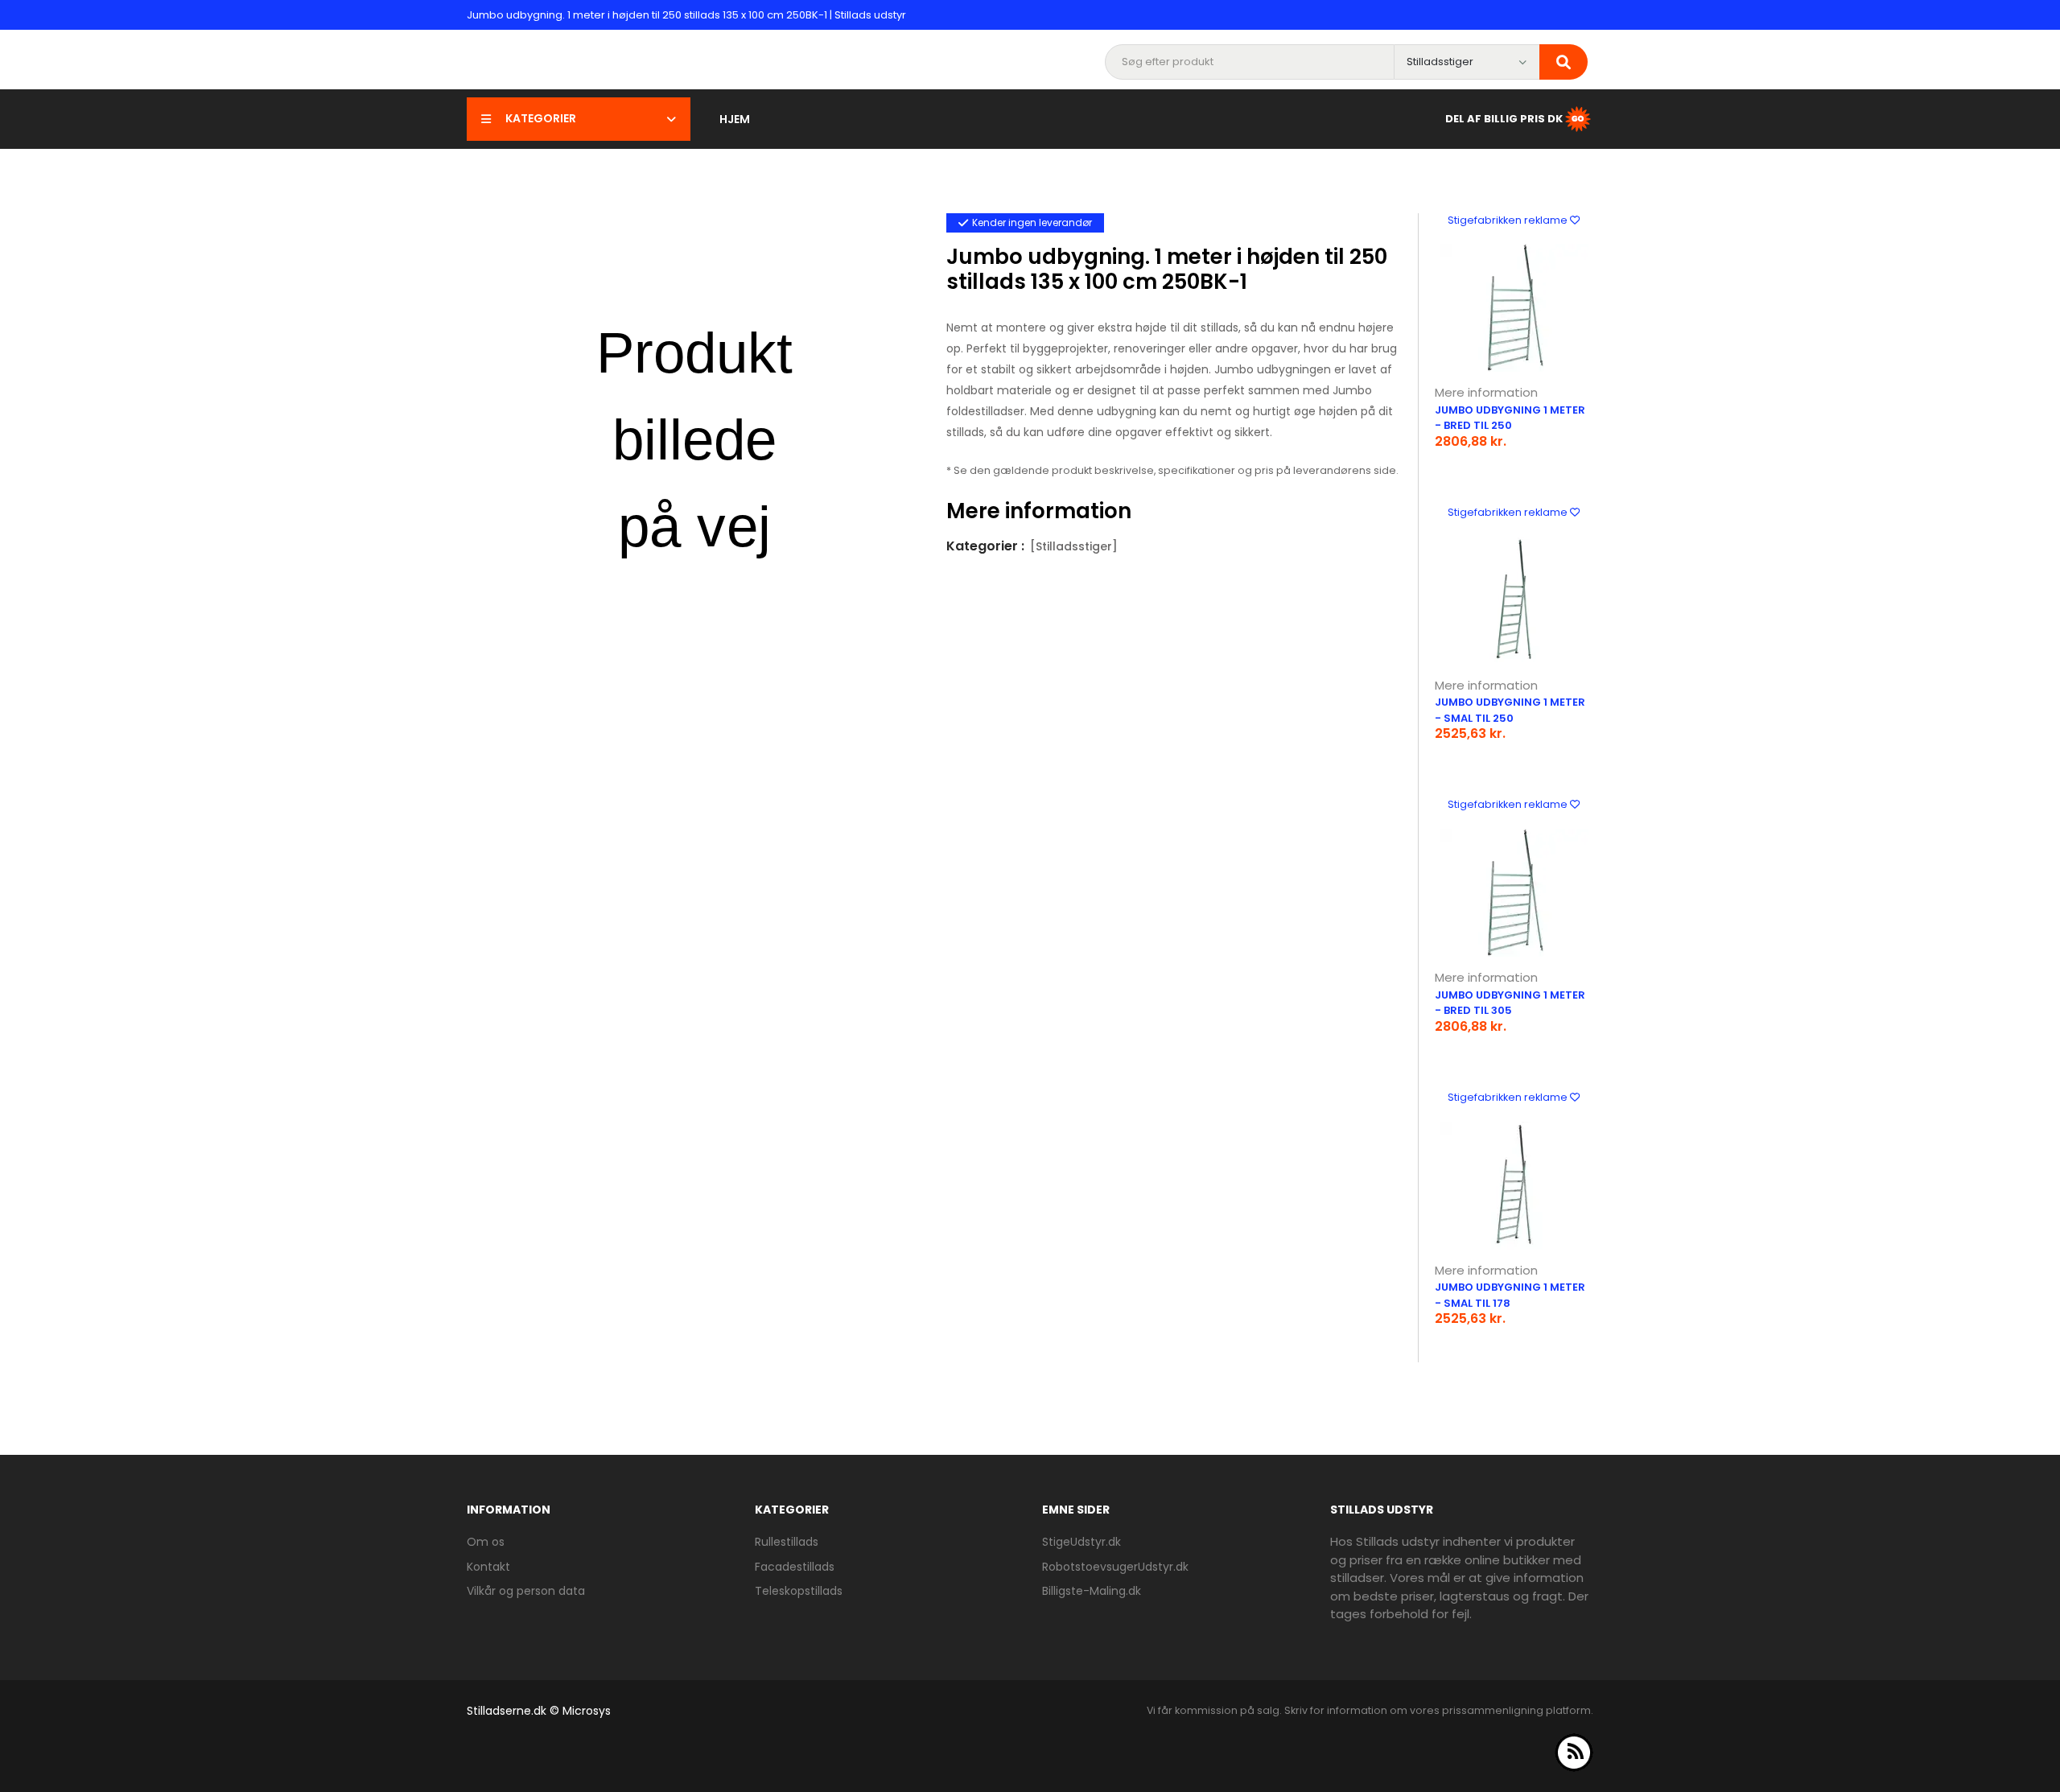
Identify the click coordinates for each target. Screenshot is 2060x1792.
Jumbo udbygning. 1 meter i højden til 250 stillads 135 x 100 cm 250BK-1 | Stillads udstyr (686, 15)
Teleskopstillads (799, 1591)
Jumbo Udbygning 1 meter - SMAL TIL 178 (1510, 1295)
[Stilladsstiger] (1074, 546)
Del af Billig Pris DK (1504, 118)
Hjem (735, 119)
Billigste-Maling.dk (1092, 1591)
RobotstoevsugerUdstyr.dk (1115, 1567)
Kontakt (488, 1567)
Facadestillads (795, 1567)
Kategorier (541, 118)
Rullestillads (787, 1542)
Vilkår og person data (526, 1591)
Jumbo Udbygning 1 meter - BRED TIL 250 (1510, 418)
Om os (486, 1542)
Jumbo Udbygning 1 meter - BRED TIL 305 (1510, 1003)
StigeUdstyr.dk (1081, 1542)
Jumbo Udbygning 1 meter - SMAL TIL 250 (1510, 710)
